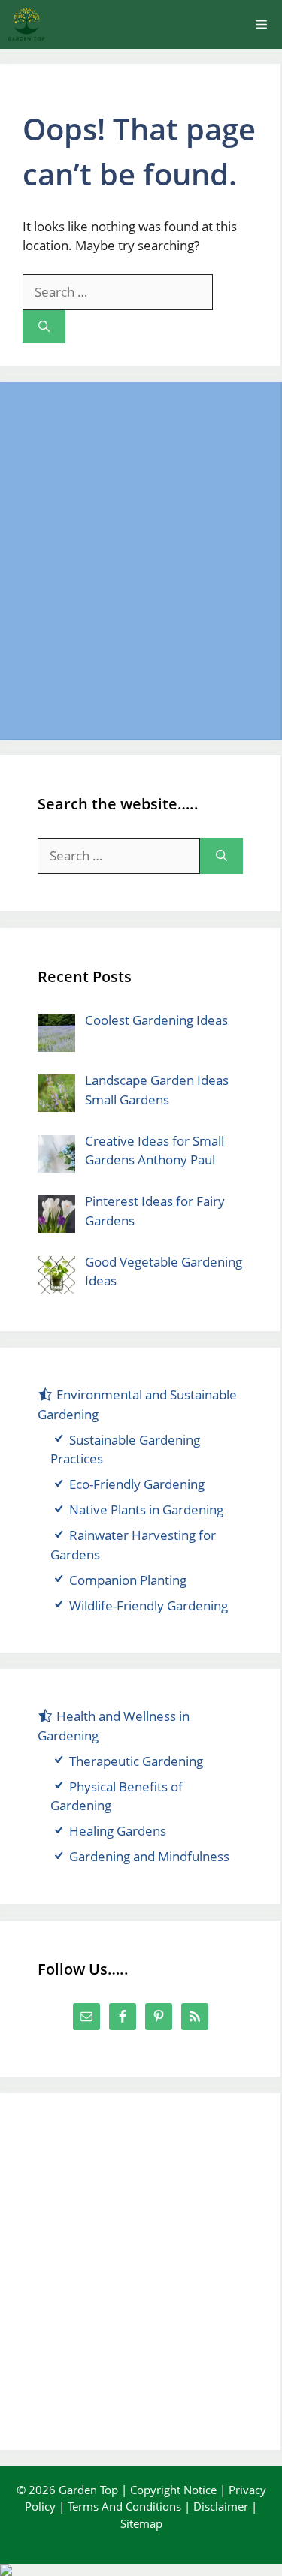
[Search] (44, 327)
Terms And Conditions (124, 2506)
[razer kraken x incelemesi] (141, 2570)
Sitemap (141, 2523)
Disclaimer (221, 2506)
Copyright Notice (173, 2490)
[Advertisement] (141, 560)
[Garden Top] (26, 24)
